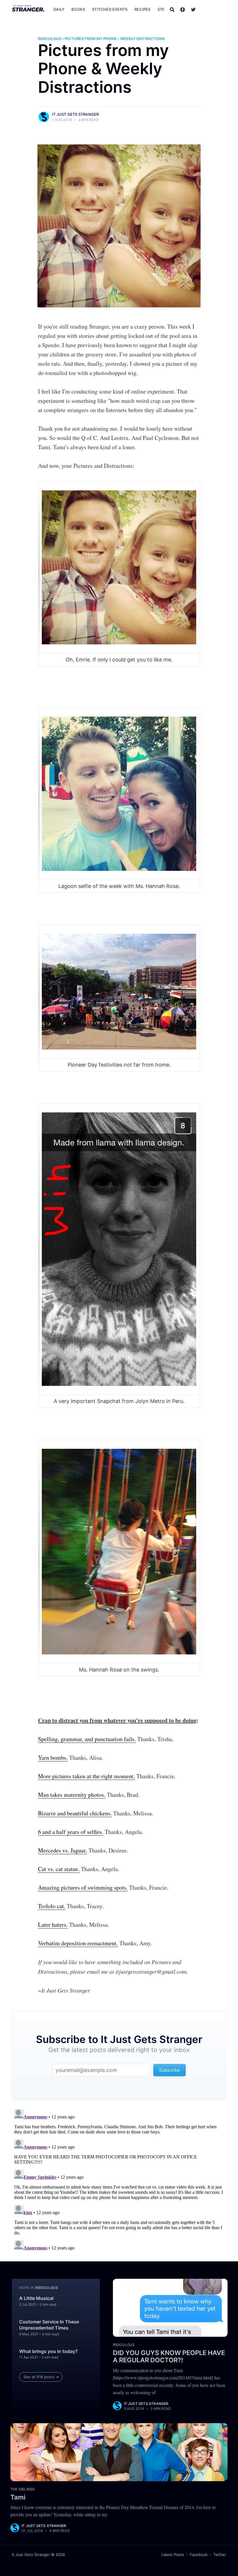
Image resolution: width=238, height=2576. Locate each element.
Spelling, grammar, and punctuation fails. (87, 1739)
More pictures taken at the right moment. (86, 1776)
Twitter (220, 2555)
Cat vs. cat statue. (59, 1869)
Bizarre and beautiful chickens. (75, 1813)
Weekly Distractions (143, 39)
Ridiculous (50, 39)
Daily (59, 9)
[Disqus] (119, 2179)
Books (78, 9)
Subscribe (214, 9)
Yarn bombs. (53, 1757)
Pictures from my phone (91, 39)
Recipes (142, 9)
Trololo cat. (52, 1906)
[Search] (172, 9)
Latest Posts (173, 2555)
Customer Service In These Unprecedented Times (49, 2325)
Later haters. (53, 1925)
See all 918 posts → (41, 2377)
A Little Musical (36, 2298)
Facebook (199, 2555)
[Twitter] (193, 9)
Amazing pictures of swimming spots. (83, 1887)
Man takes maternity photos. (72, 1795)
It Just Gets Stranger (75, 114)
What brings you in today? (48, 2351)
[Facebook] (183, 9)
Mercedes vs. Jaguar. (63, 1850)
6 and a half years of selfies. (71, 1832)
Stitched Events (110, 9)
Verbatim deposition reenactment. (78, 1943)
